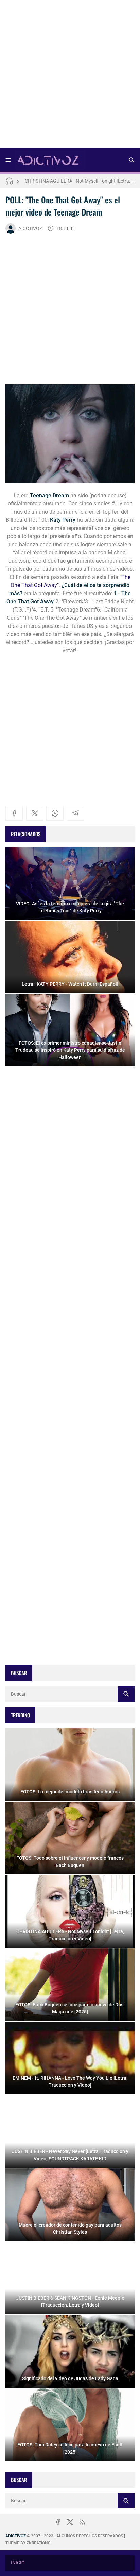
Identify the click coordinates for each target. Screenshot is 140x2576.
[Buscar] (132, 160)
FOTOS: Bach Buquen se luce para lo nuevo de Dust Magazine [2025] (80, 181)
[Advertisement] (70, 76)
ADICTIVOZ (30, 228)
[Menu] (8, 160)
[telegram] (75, 813)
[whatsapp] (55, 813)
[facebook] (14, 813)
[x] (35, 813)
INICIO (18, 2563)
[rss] (82, 2522)
